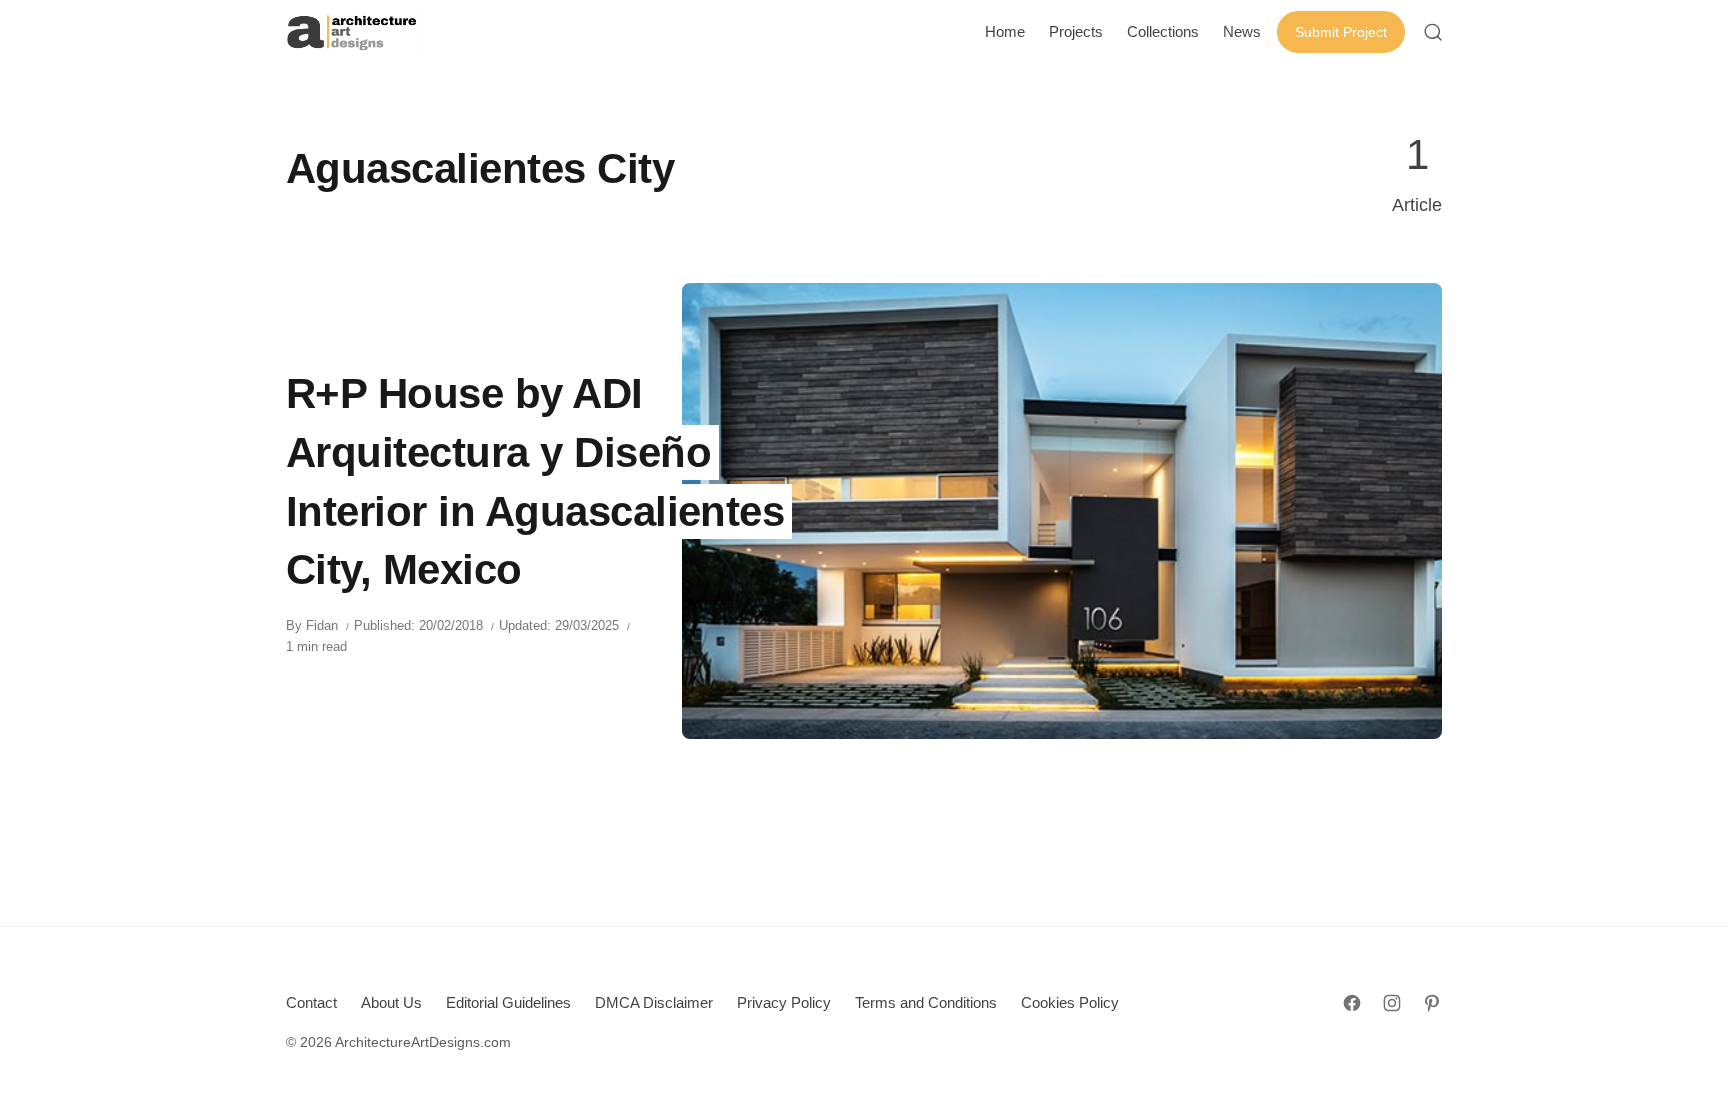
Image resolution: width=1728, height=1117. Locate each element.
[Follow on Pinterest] (1432, 1003)
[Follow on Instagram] (1392, 1003)
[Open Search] (1433, 32)
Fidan (322, 625)
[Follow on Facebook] (1352, 1003)
